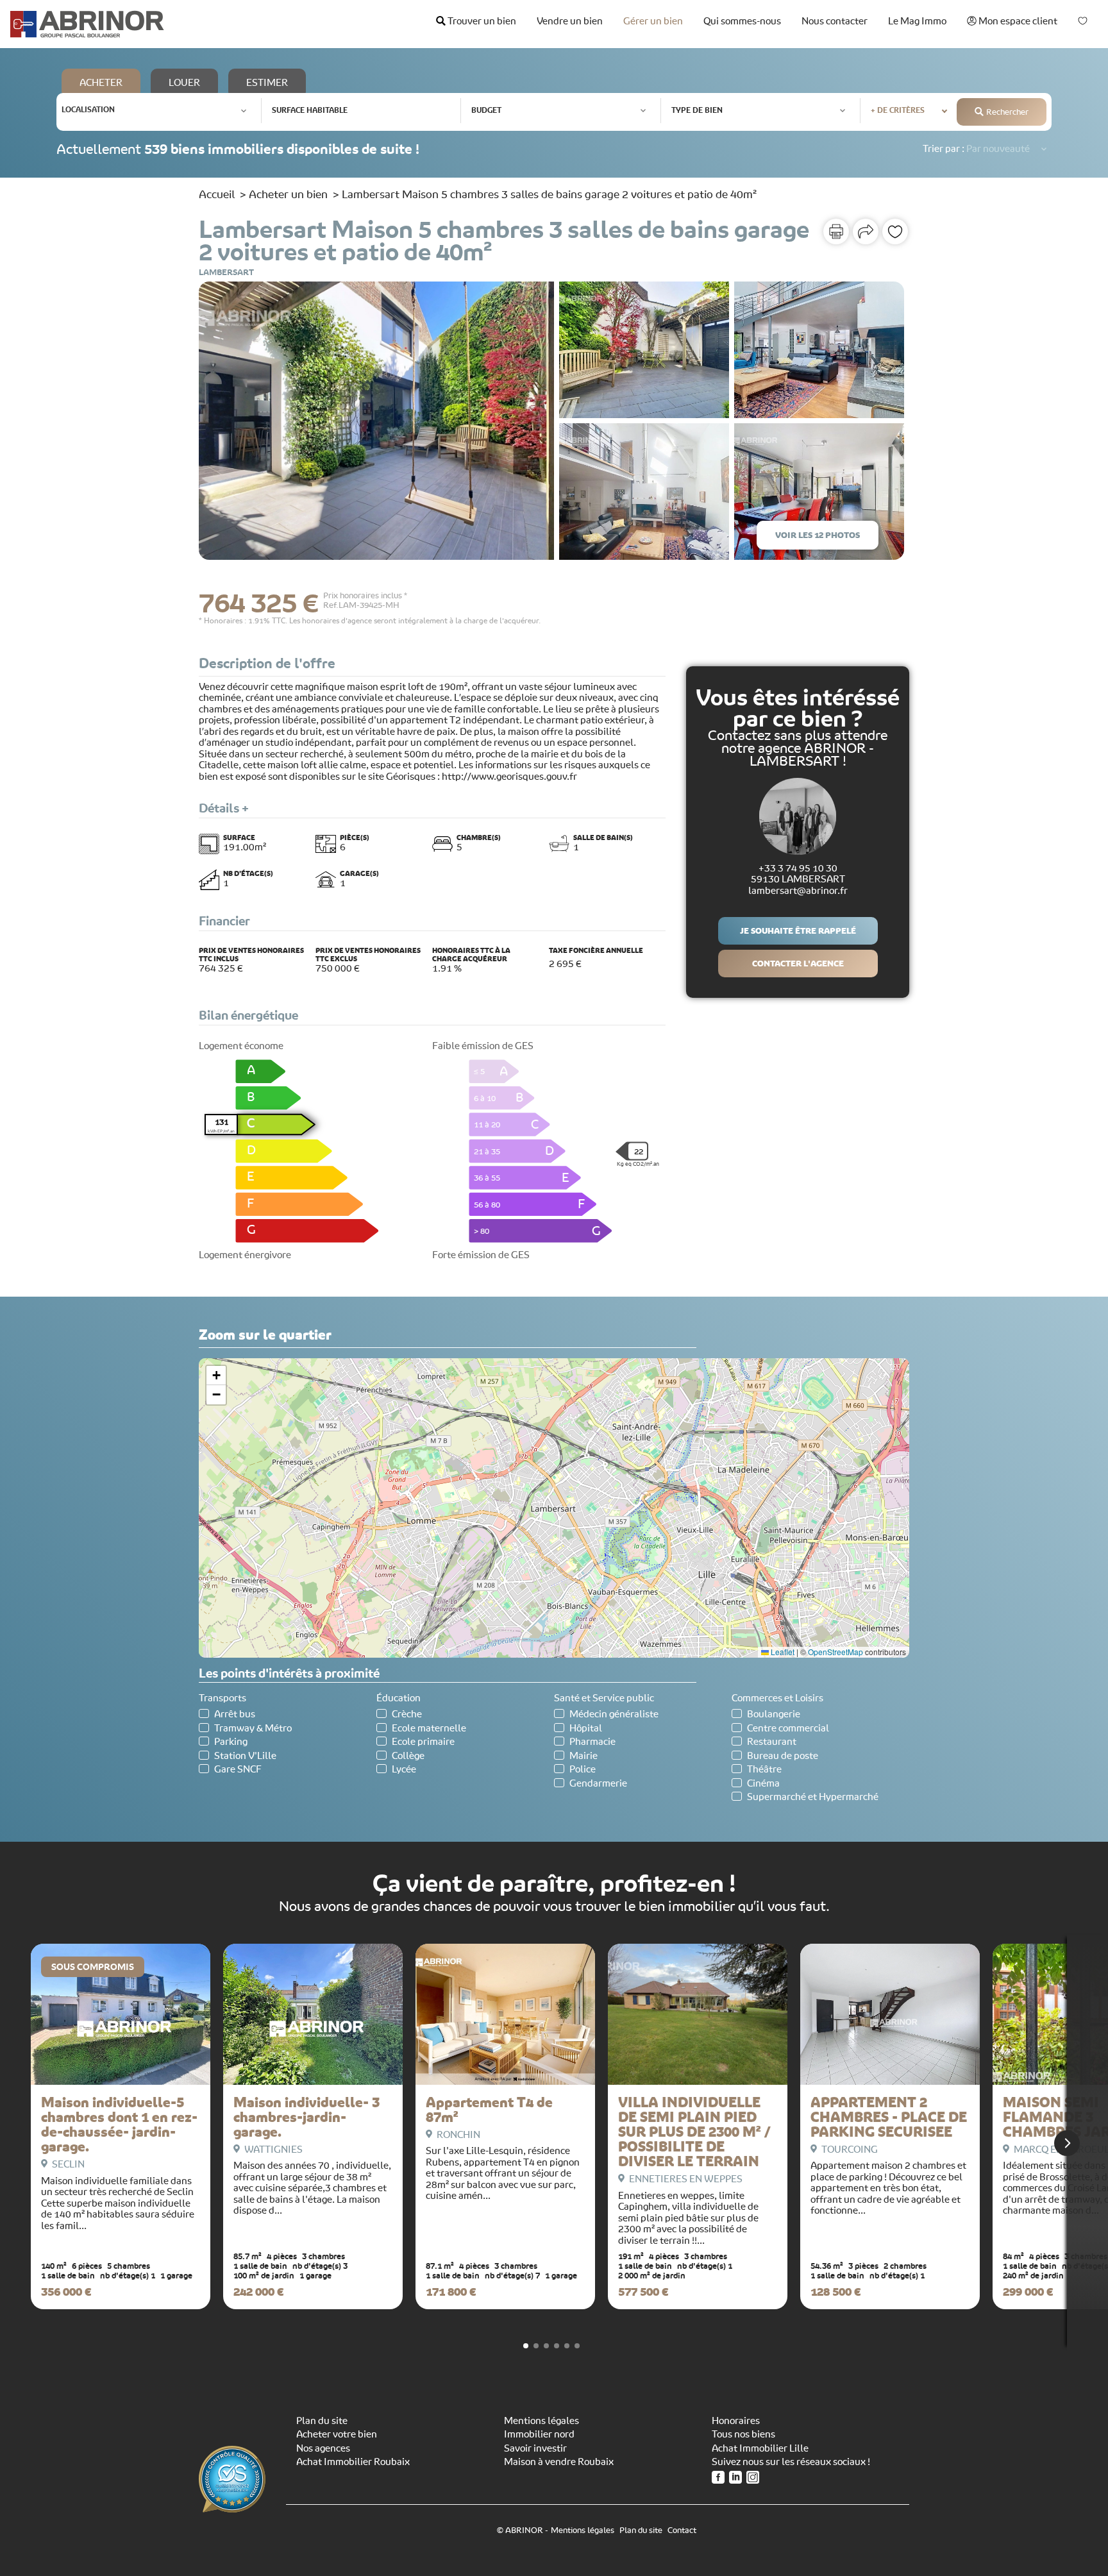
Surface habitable (310, 110)
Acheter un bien (288, 194)
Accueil (217, 194)
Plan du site (322, 2421)
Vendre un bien (570, 21)
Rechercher (1007, 112)
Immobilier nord (539, 2434)
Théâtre (764, 1770)
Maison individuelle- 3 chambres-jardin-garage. (306, 2117)
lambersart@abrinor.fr (798, 891)
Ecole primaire (423, 1742)
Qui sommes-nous (742, 21)
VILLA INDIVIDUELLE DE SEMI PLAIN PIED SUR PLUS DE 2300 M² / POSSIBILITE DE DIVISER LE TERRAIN (694, 2132)
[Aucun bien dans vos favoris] (1083, 21)
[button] (216, 1376)
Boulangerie (774, 1714)
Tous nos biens (743, 2434)
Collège (408, 1756)
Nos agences (323, 2448)
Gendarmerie (598, 1784)
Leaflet (782, 1652)
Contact (682, 2530)
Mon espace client (1017, 21)
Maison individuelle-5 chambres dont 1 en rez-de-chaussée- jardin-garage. (119, 2125)
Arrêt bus (235, 1714)
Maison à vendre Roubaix (559, 2462)
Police (583, 1770)
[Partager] (866, 232)
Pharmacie (592, 1742)
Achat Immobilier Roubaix (353, 2462)
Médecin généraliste (614, 1714)
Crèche (407, 1714)
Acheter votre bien (337, 2434)
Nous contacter (835, 21)
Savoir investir (535, 2448)
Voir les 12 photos (818, 535)
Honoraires (736, 2421)
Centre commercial (788, 1729)
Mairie (583, 1756)
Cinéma (763, 1784)
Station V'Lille (245, 1756)
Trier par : (944, 149)
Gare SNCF (238, 1770)
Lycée (404, 1770)
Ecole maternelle (429, 1729)
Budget (486, 110)
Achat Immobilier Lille (760, 2448)
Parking (231, 1742)
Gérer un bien (653, 21)
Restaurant (772, 1742)
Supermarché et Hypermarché (813, 1797)
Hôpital (586, 1729)
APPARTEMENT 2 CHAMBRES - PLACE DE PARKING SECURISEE (889, 2117)
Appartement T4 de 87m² (489, 2110)
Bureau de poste (783, 1756)
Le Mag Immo (917, 21)
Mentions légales (541, 2421)
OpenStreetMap (835, 1652)
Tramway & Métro (253, 1729)
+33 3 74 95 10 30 (798, 868)
